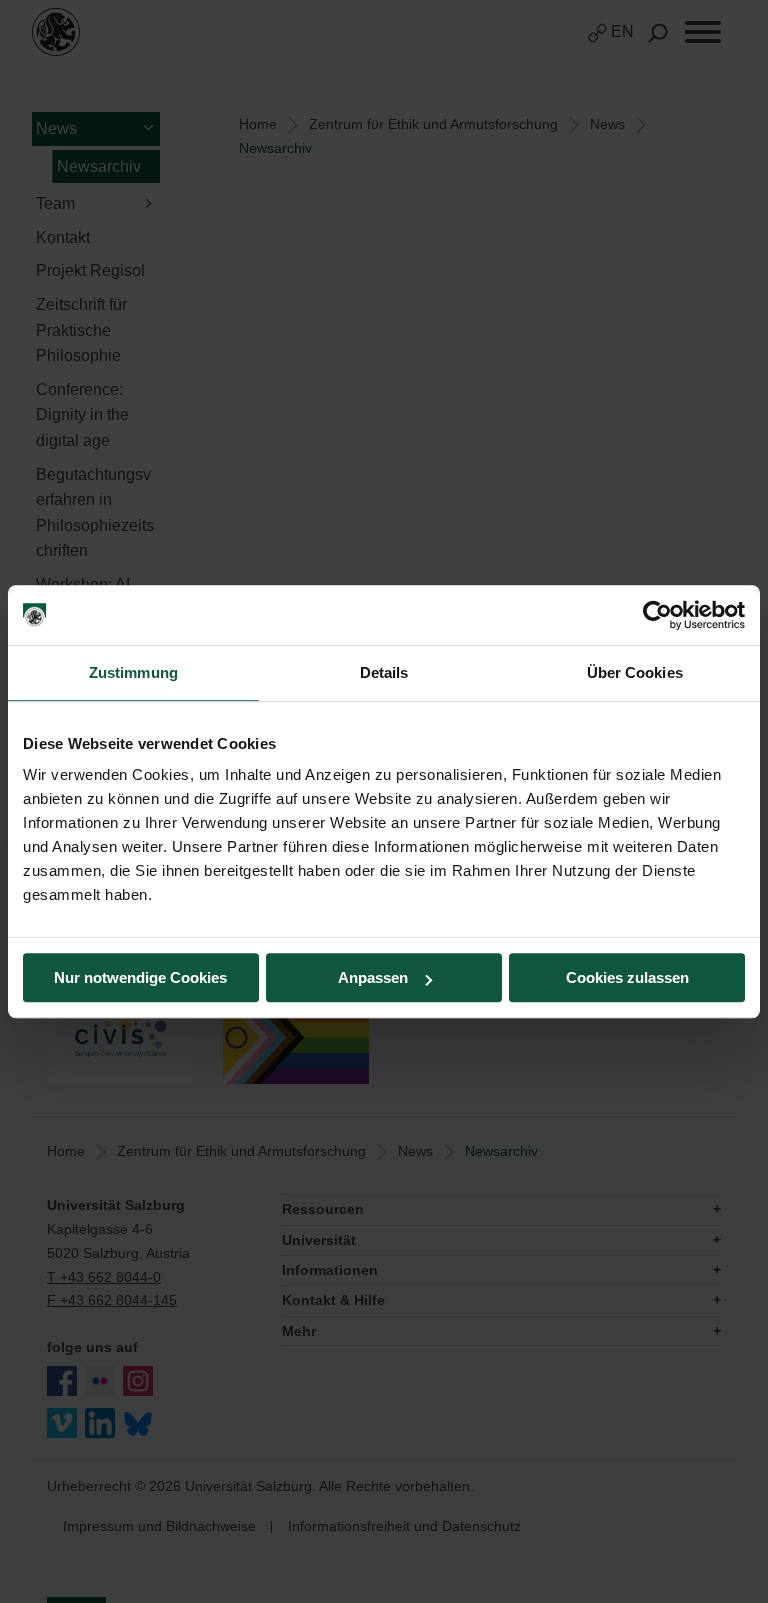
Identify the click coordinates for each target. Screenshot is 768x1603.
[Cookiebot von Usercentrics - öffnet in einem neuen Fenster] (657, 615)
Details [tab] (384, 672)
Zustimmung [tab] (133, 672)
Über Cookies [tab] (635, 672)
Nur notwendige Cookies (140, 977)
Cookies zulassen (627, 977)
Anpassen (373, 977)
